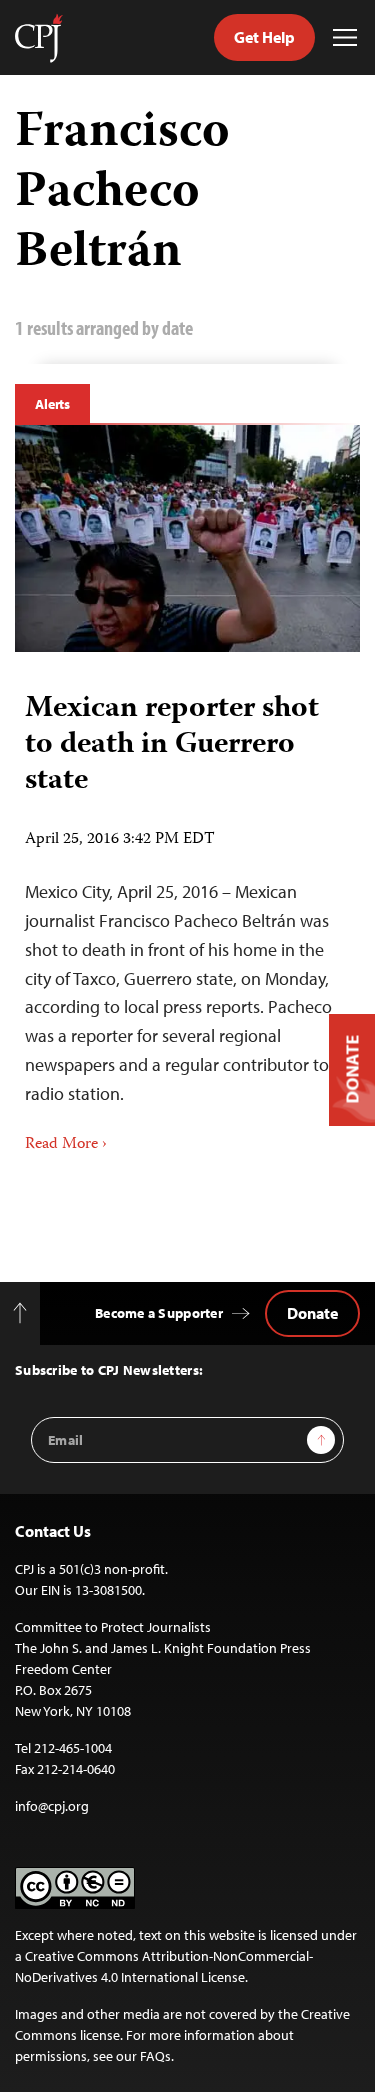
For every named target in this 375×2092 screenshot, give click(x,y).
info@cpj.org (52, 1806)
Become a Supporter (159, 1313)
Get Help (264, 37)
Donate (312, 1313)
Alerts (52, 404)
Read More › (66, 1145)
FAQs (155, 2056)
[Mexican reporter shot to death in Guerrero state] (187, 539)
